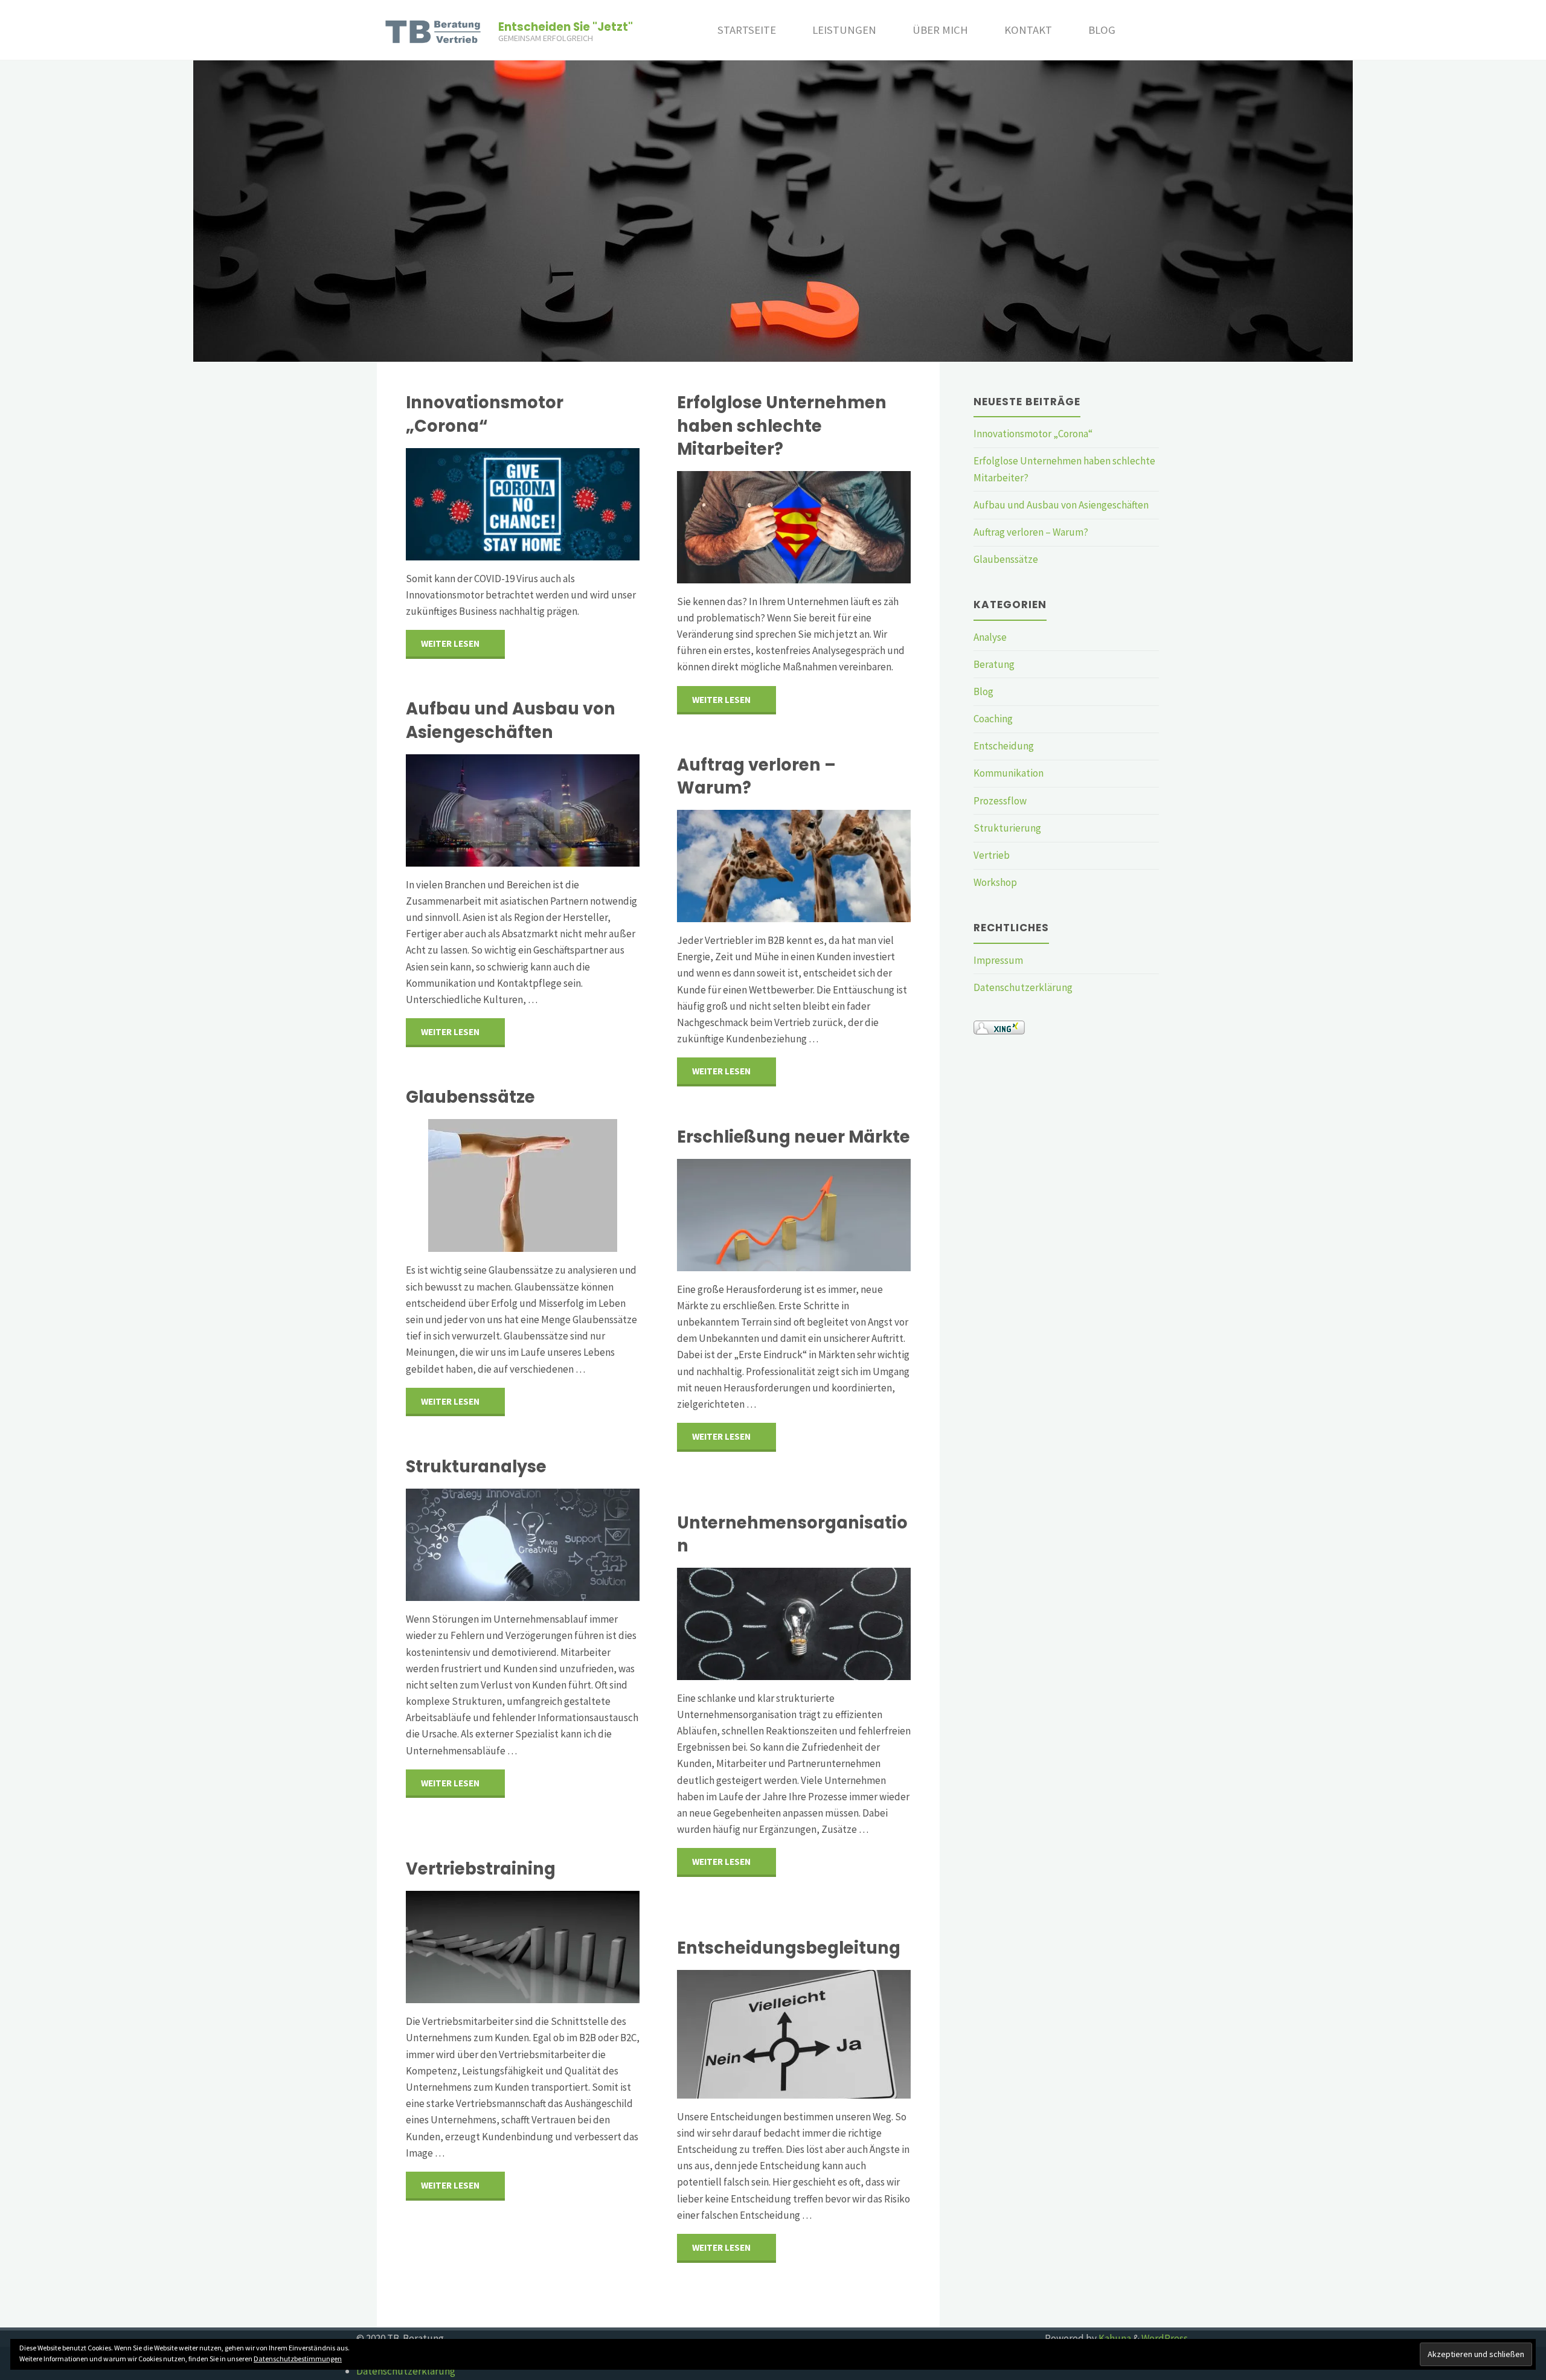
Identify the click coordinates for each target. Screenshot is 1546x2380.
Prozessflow (1000, 801)
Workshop (995, 882)
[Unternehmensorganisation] (794, 1624)
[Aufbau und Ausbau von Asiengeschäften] (523, 810)
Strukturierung (1007, 828)
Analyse (990, 637)
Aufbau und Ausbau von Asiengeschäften (511, 720)
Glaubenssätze (470, 1097)
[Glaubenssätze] (523, 1185)
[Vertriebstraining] (523, 1947)
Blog (983, 691)
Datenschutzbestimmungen (298, 2359)
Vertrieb (992, 855)
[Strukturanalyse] (523, 1545)
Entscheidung (1004, 746)
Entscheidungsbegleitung (789, 1948)
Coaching (993, 719)
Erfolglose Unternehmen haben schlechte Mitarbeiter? (782, 425)
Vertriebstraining (481, 1869)
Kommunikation (1009, 773)
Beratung (994, 664)
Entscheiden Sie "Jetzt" (566, 27)
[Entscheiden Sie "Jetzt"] (435, 30)
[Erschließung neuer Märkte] (794, 1215)
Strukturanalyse (476, 1467)
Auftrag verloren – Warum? (756, 776)
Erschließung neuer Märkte (794, 1137)
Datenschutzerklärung (1023, 987)
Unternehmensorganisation (792, 1534)
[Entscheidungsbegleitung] (794, 2034)
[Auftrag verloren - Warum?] (794, 866)
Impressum (998, 960)
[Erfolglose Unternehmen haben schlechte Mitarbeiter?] (794, 527)
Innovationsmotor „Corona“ (485, 414)
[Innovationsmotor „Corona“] (523, 504)
